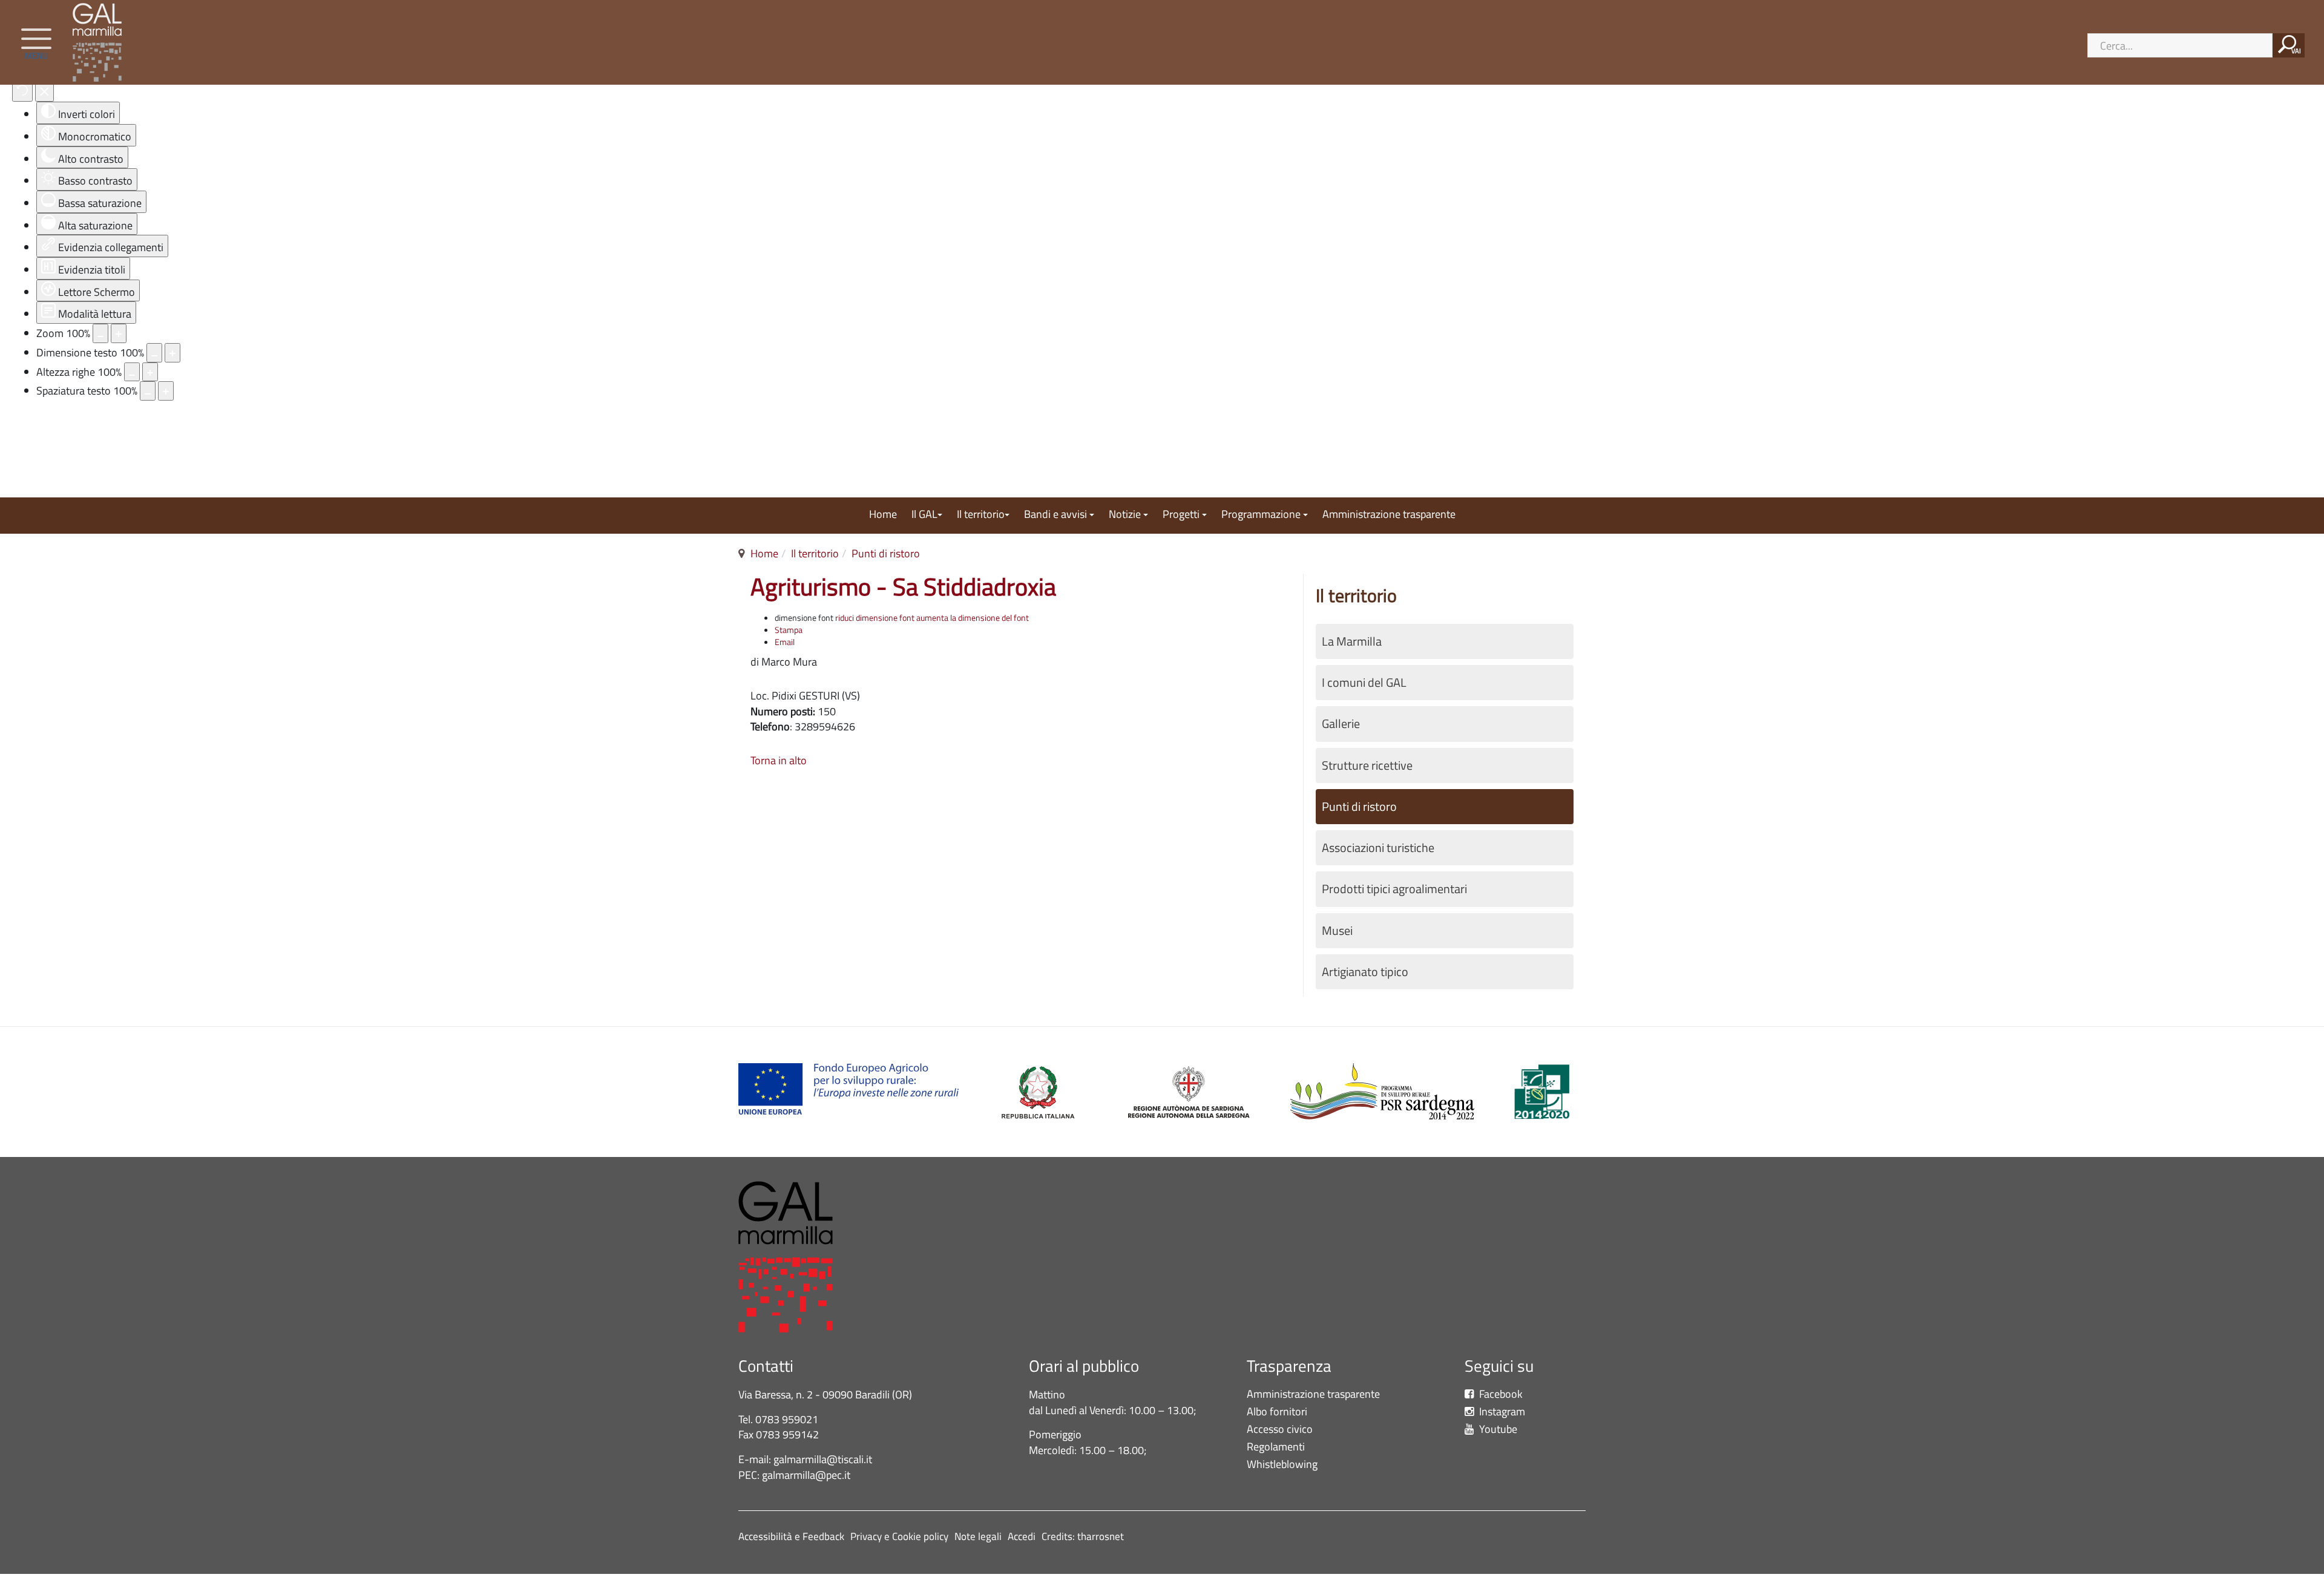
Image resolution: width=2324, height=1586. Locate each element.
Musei (1337, 931)
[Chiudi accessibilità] (44, 92)
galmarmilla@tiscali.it (823, 1459)
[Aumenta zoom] (119, 333)
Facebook (1500, 1394)
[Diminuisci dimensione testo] (154, 353)
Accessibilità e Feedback (791, 1536)
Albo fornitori (1277, 1412)
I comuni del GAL (1364, 683)
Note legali (978, 1536)
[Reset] (22, 92)
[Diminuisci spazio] (148, 391)
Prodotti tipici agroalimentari (1394, 889)
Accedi (1022, 1536)
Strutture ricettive (1367, 765)
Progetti (1182, 515)
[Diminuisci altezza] (132, 372)
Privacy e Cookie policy (899, 1536)
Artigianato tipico (1365, 972)
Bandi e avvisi (1057, 515)
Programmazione (1262, 515)
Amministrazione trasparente (1389, 515)
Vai (2296, 51)
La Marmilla (1352, 641)
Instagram (1501, 1412)
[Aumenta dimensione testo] (172, 353)
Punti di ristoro (886, 553)
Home (883, 515)
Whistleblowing (1285, 1465)
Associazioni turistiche (1378, 848)
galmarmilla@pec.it (806, 1475)
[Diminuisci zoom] (100, 333)
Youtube (1497, 1430)
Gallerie (1341, 724)
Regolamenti (1276, 1447)
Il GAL (924, 515)
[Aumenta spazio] (166, 391)
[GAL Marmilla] (100, 42)
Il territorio (981, 515)
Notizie (1126, 515)
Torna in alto (779, 760)
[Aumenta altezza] (150, 372)
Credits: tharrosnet (1083, 1536)
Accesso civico (1280, 1430)
